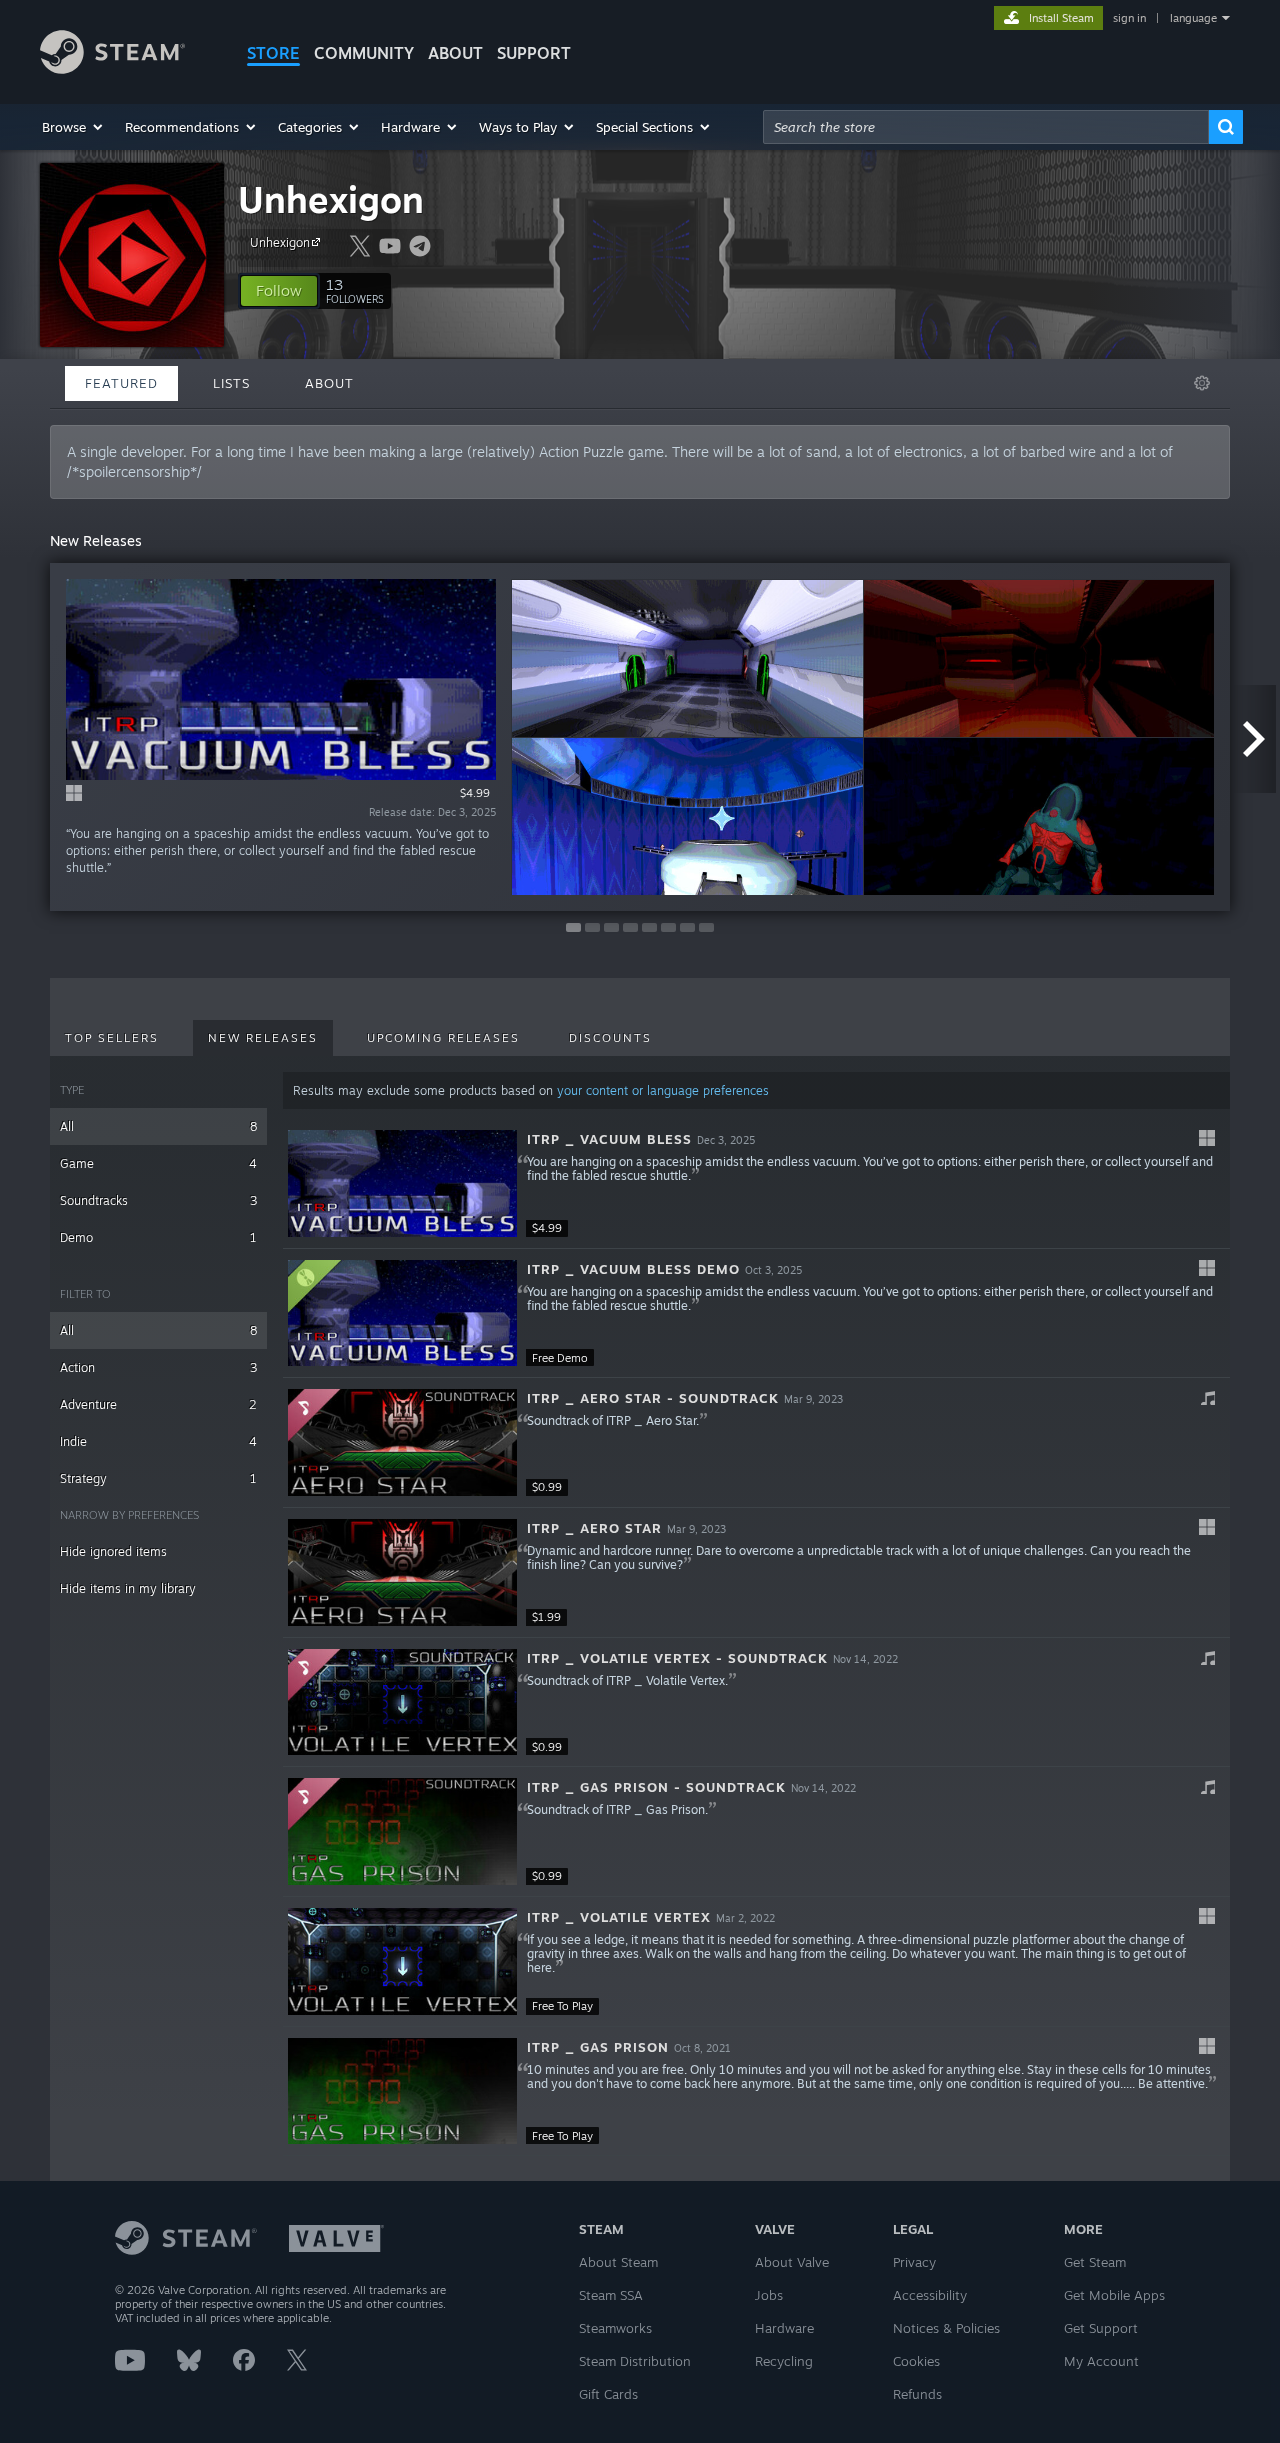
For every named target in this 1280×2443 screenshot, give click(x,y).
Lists (231, 383)
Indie (158, 1441)
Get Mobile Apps (1114, 2295)
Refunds (917, 2394)
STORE (273, 53)
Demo (158, 1237)
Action (158, 1367)
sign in (1129, 18)
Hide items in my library (128, 1588)
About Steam (618, 2262)
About (455, 53)
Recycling (784, 2361)
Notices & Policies (946, 2328)
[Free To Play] (402, 1961)
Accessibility (930, 2295)
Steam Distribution (635, 2361)
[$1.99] (402, 1572)
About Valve (792, 2262)
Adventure (158, 1404)
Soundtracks (158, 1200)
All (158, 1126)
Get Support (1101, 2328)
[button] (73, 127)
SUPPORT (534, 53)
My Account (1101, 2361)
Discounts (610, 1038)
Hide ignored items (113, 1551)
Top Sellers (112, 1038)
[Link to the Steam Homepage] (112, 68)
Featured (121, 383)
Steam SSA (611, 2295)
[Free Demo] (402, 1313)
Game (158, 1163)
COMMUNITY (364, 53)
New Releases (263, 1038)
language (1193, 18)
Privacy (914, 2262)
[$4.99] (402, 1183)
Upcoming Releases (443, 1038)
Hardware (784, 2328)
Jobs (769, 2295)
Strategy (158, 1478)
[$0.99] (402, 1442)
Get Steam (1095, 2262)
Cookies (916, 2361)
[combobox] (986, 127)
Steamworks (615, 2328)
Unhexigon (331, 199)
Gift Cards (608, 2394)
